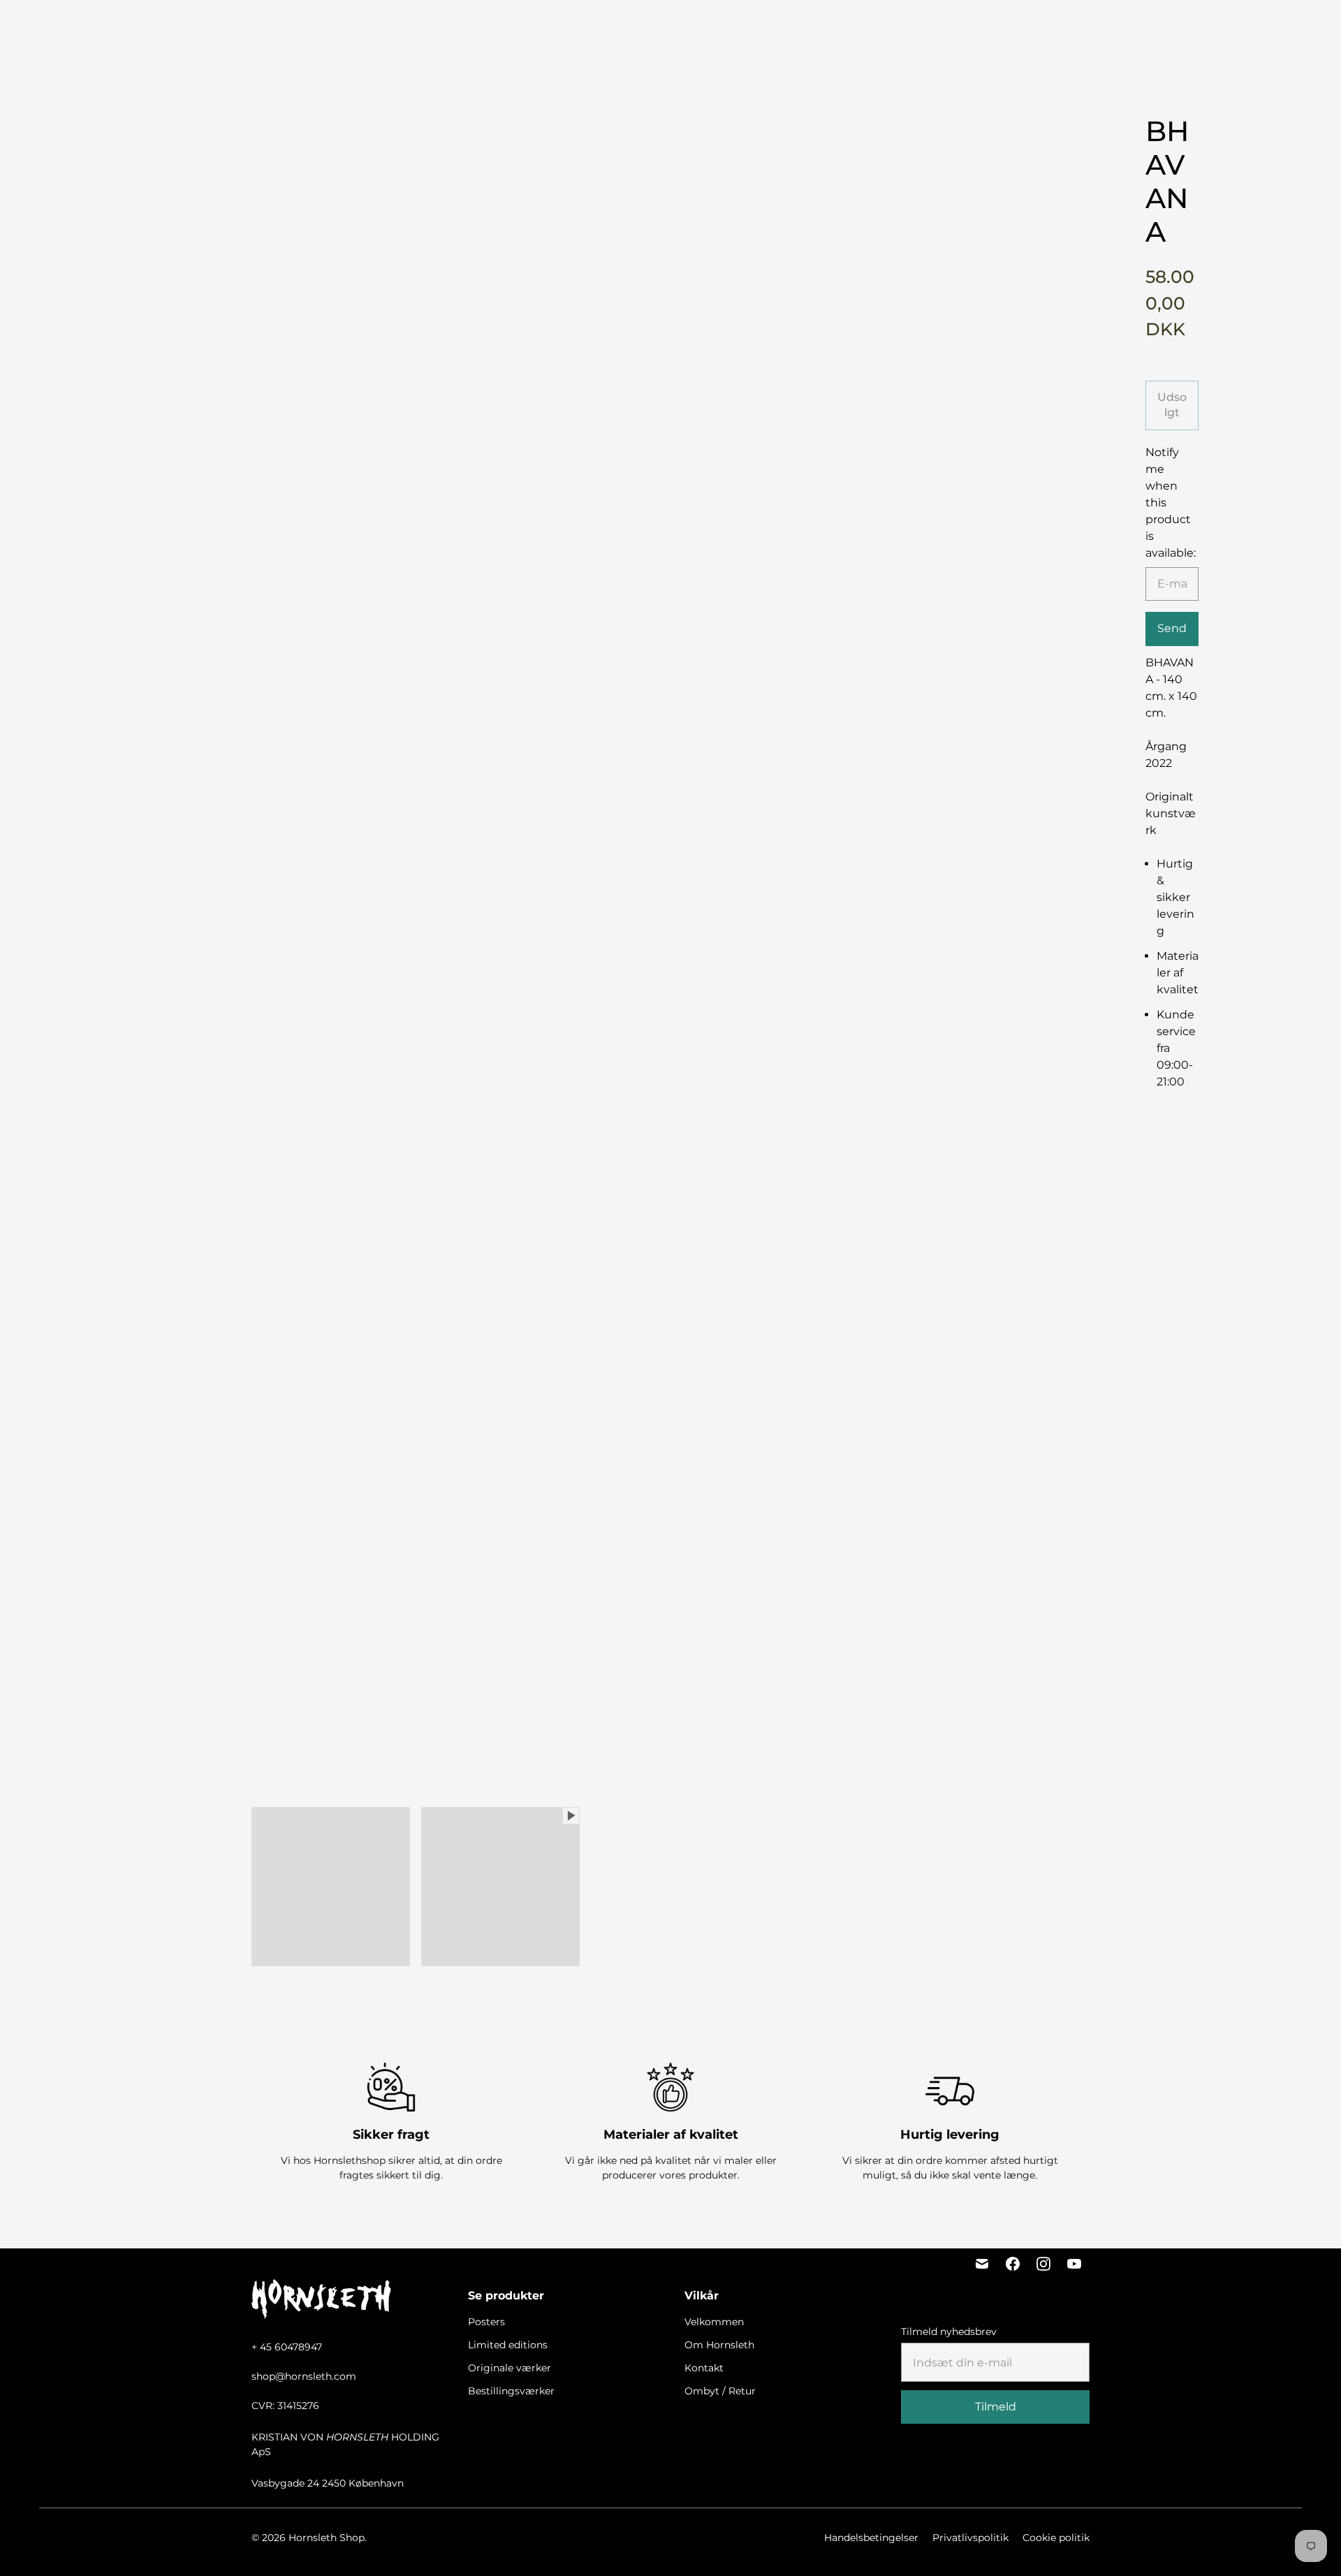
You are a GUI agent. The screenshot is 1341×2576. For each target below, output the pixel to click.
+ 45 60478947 (287, 2347)
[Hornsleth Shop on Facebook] (1013, 2264)
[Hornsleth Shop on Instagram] (1043, 2264)
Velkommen (714, 2322)
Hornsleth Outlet (867, 28)
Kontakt (704, 2368)
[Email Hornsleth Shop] (982, 2264)
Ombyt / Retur (720, 2391)
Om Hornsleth (719, 2345)
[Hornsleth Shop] (91, 29)
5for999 (437, 28)
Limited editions (562, 28)
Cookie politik (1056, 2538)
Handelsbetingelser (871, 2538)
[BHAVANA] (670, 534)
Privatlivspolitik (970, 2538)
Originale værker (659, 28)
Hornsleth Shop (327, 2538)
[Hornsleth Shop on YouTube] (1074, 2264)
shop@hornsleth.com (304, 2376)
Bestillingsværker (762, 28)
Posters (490, 28)
